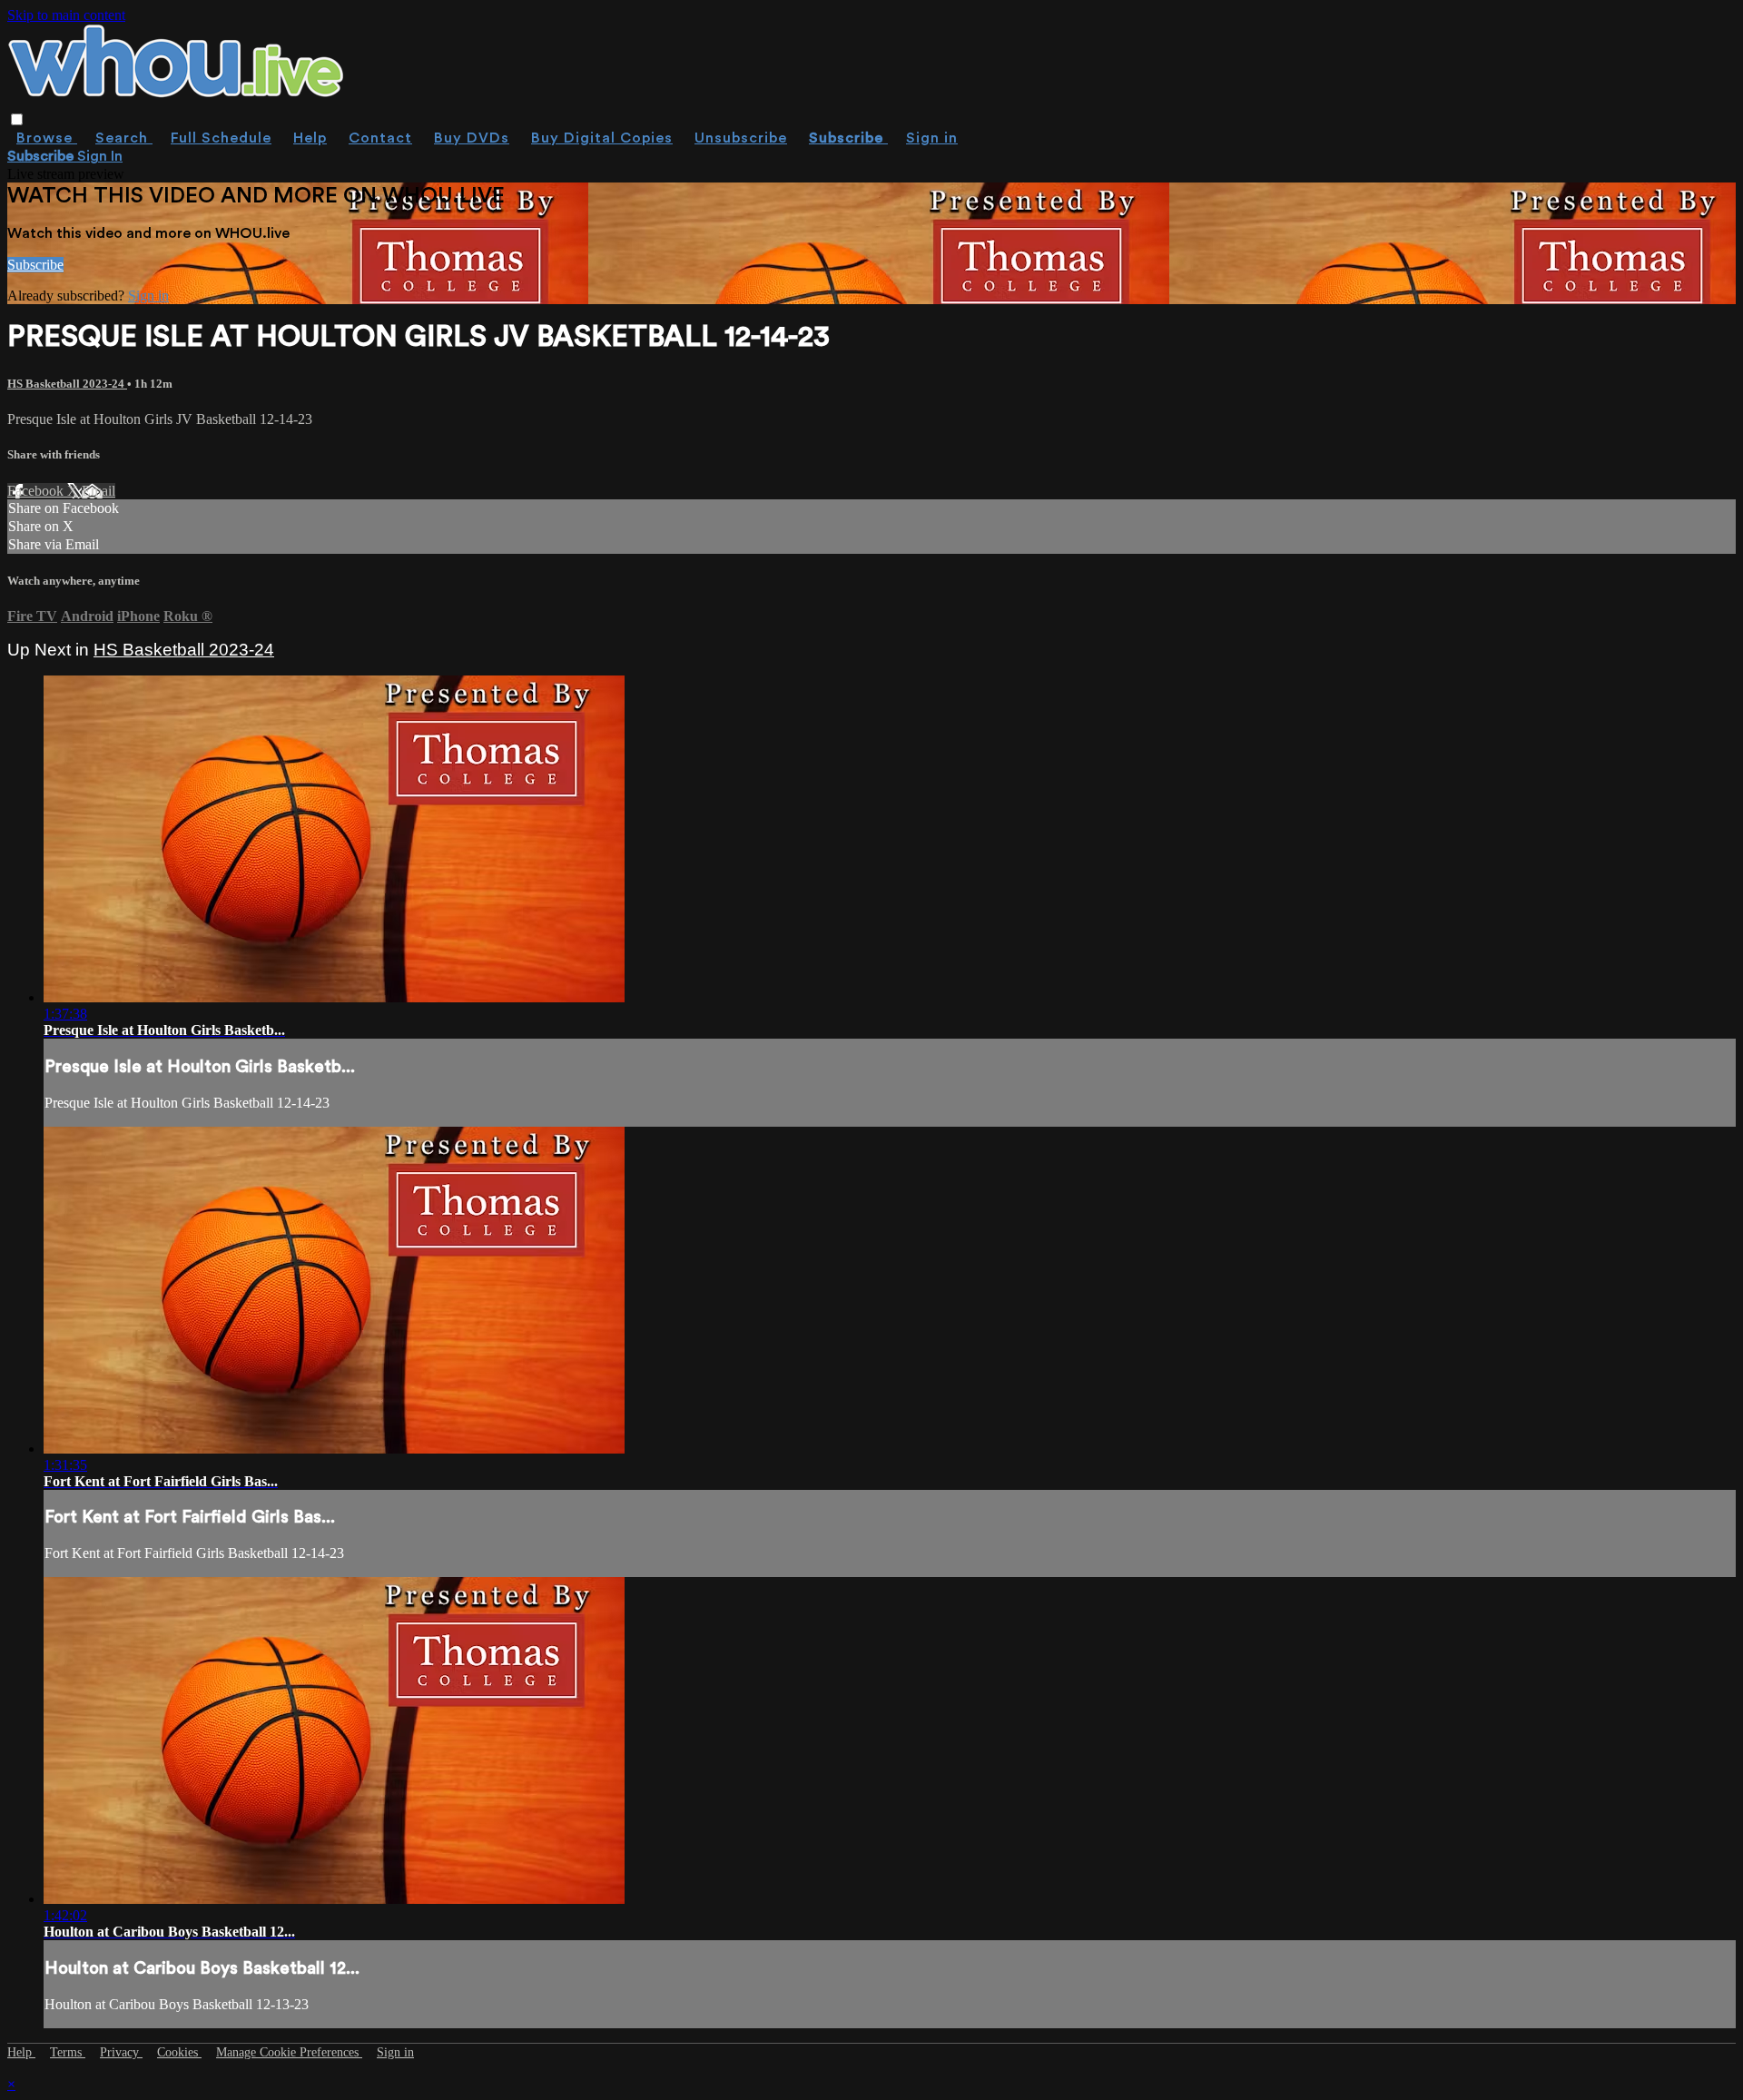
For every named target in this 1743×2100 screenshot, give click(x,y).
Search (124, 138)
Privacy (121, 2052)
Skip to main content (66, 15)
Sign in (932, 138)
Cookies (179, 2052)
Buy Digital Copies (602, 138)
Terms (68, 2052)
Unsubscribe (741, 138)
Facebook (37, 491)
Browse (47, 138)
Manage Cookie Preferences (289, 2052)
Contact (380, 138)
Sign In (100, 156)
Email (98, 491)
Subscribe (35, 265)
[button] (17, 119)
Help (310, 138)
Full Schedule (221, 138)
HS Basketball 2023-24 (67, 384)
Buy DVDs (472, 138)
